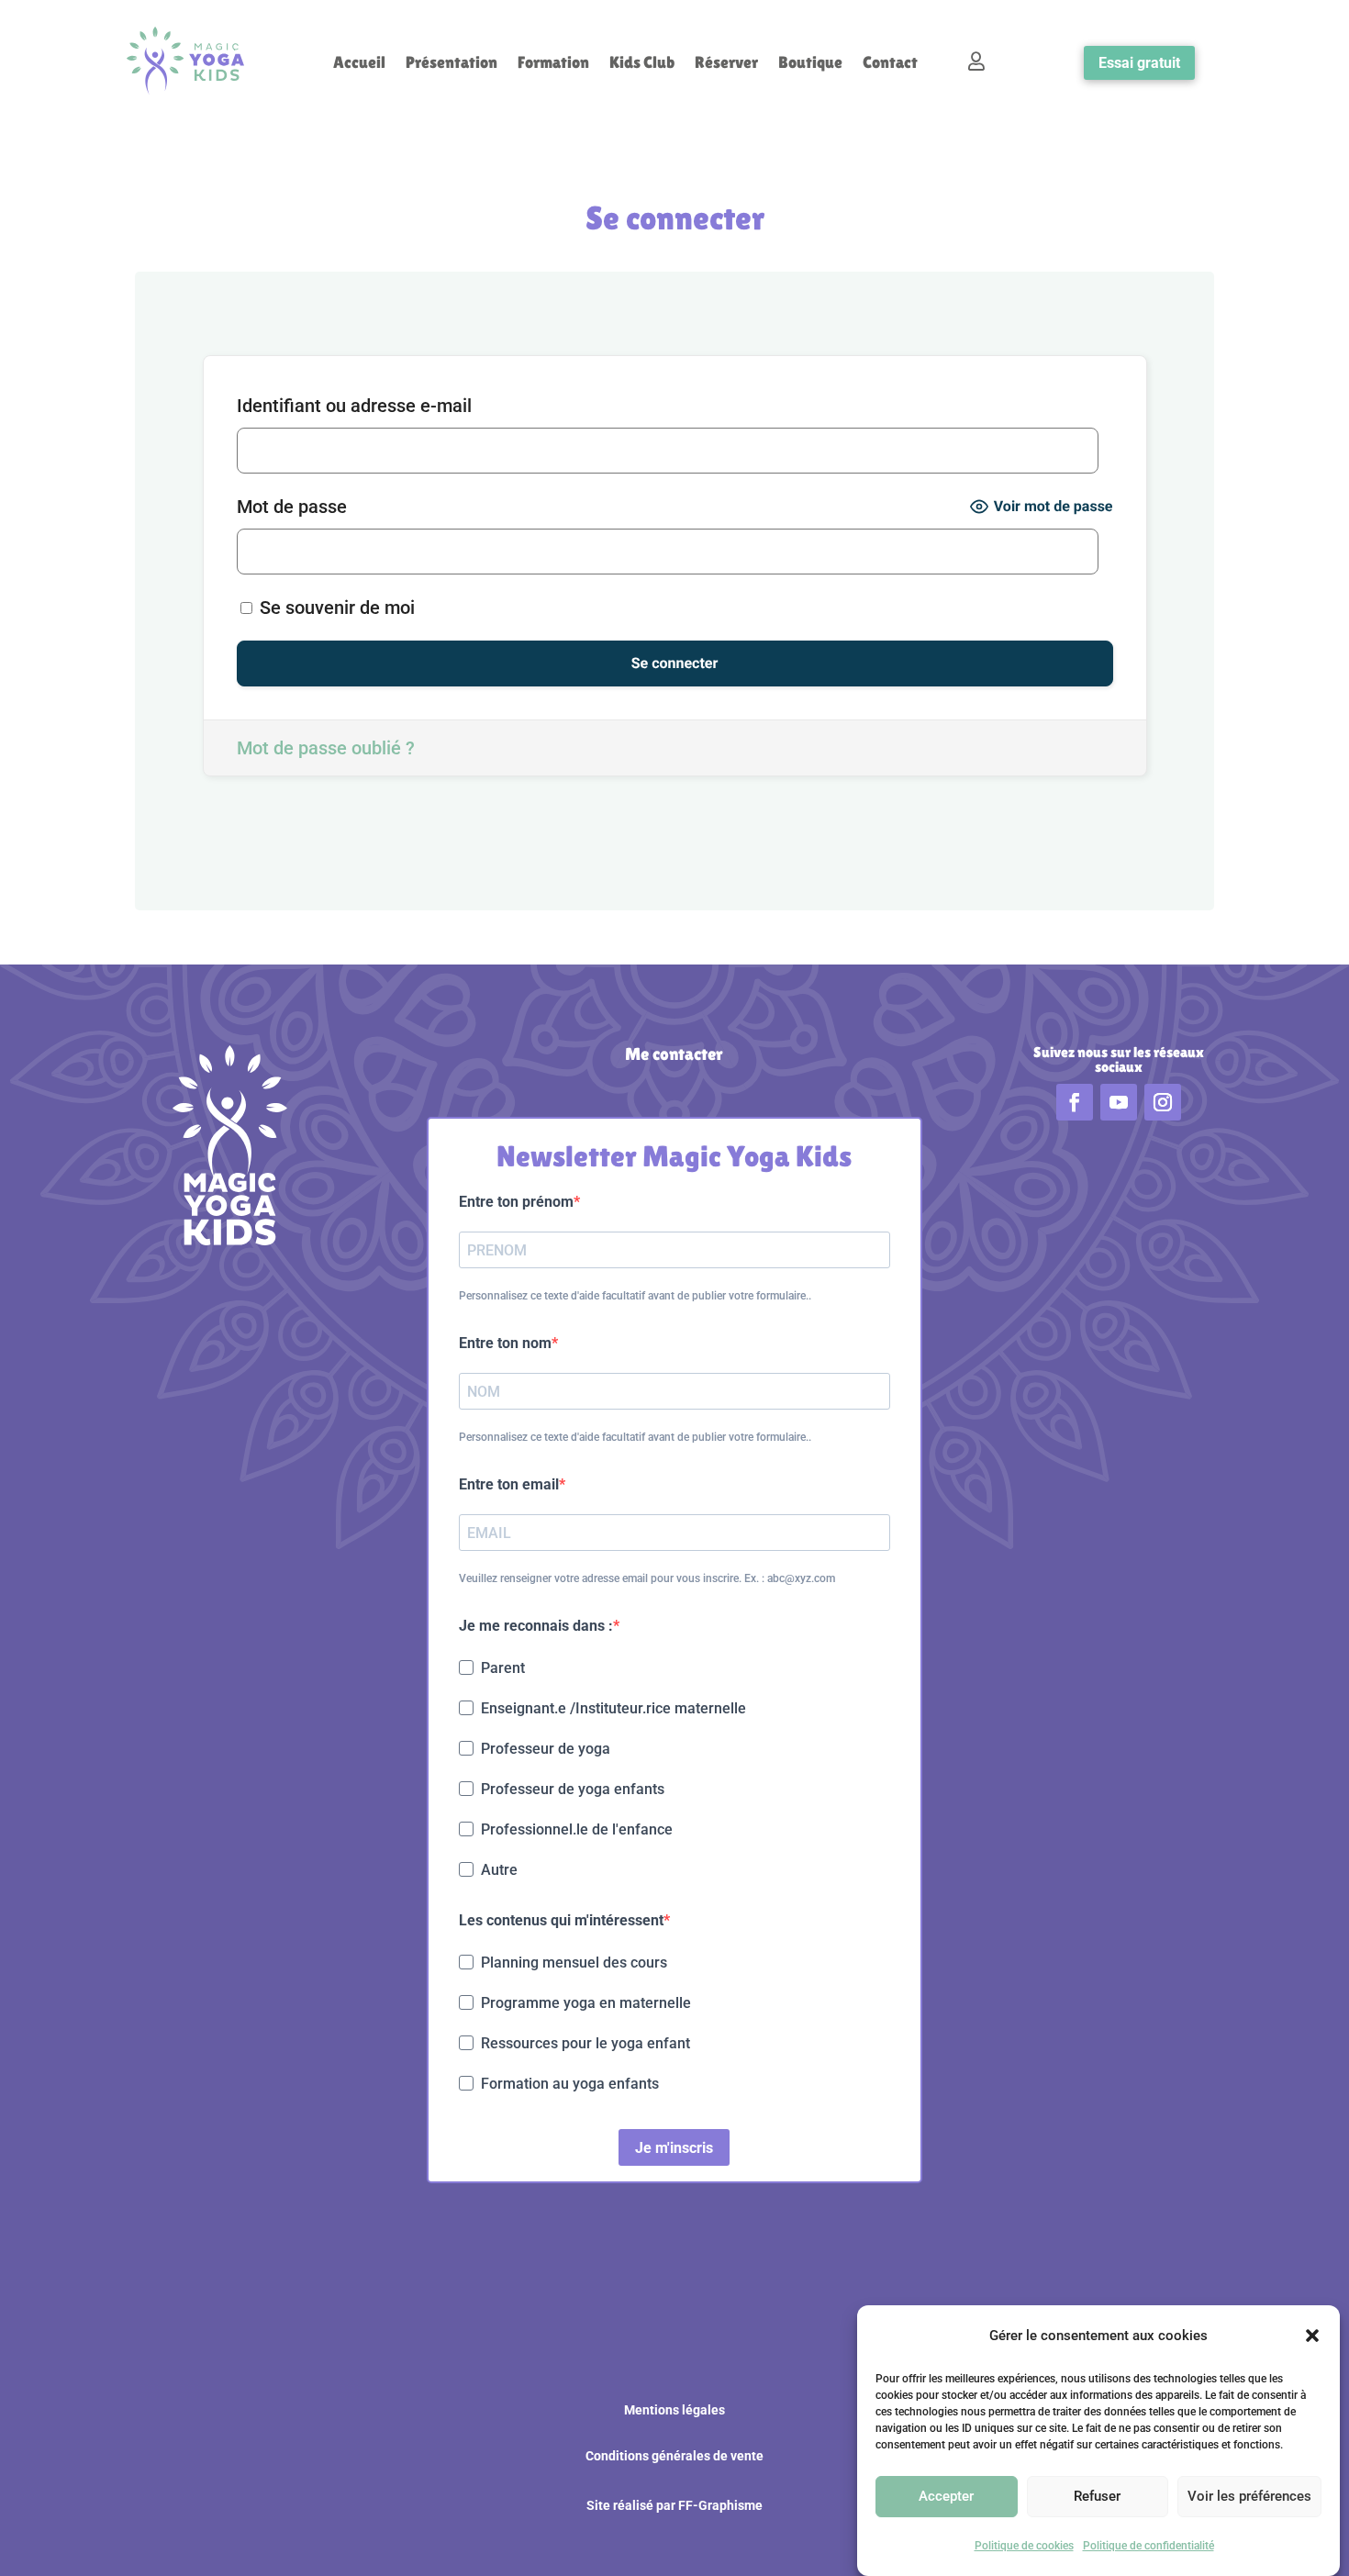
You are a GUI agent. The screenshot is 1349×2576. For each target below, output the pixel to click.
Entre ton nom (505, 1343)
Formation (553, 64)
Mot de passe (292, 507)
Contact (890, 64)
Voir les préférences (1249, 2497)
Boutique (810, 64)
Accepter (946, 2497)
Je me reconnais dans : (536, 1626)
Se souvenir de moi (335, 608)
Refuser (1097, 2497)
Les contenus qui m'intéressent (561, 1920)
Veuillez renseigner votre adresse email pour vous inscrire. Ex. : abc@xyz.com (647, 1578)
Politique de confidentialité (1148, 2546)
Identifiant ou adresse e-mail (354, 406)
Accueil (359, 64)
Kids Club (642, 64)
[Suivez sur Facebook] (1075, 1102)
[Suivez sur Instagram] (1163, 1102)
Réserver (726, 64)
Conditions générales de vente (674, 2456)
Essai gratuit (1139, 63)
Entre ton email (509, 1484)
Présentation (452, 64)
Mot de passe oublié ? (326, 748)
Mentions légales (674, 2410)
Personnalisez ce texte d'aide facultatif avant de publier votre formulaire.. (635, 1296)
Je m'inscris (674, 2148)
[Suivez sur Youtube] (1119, 1102)
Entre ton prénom (516, 1202)
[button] (1312, 2336)
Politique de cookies (1024, 2546)
